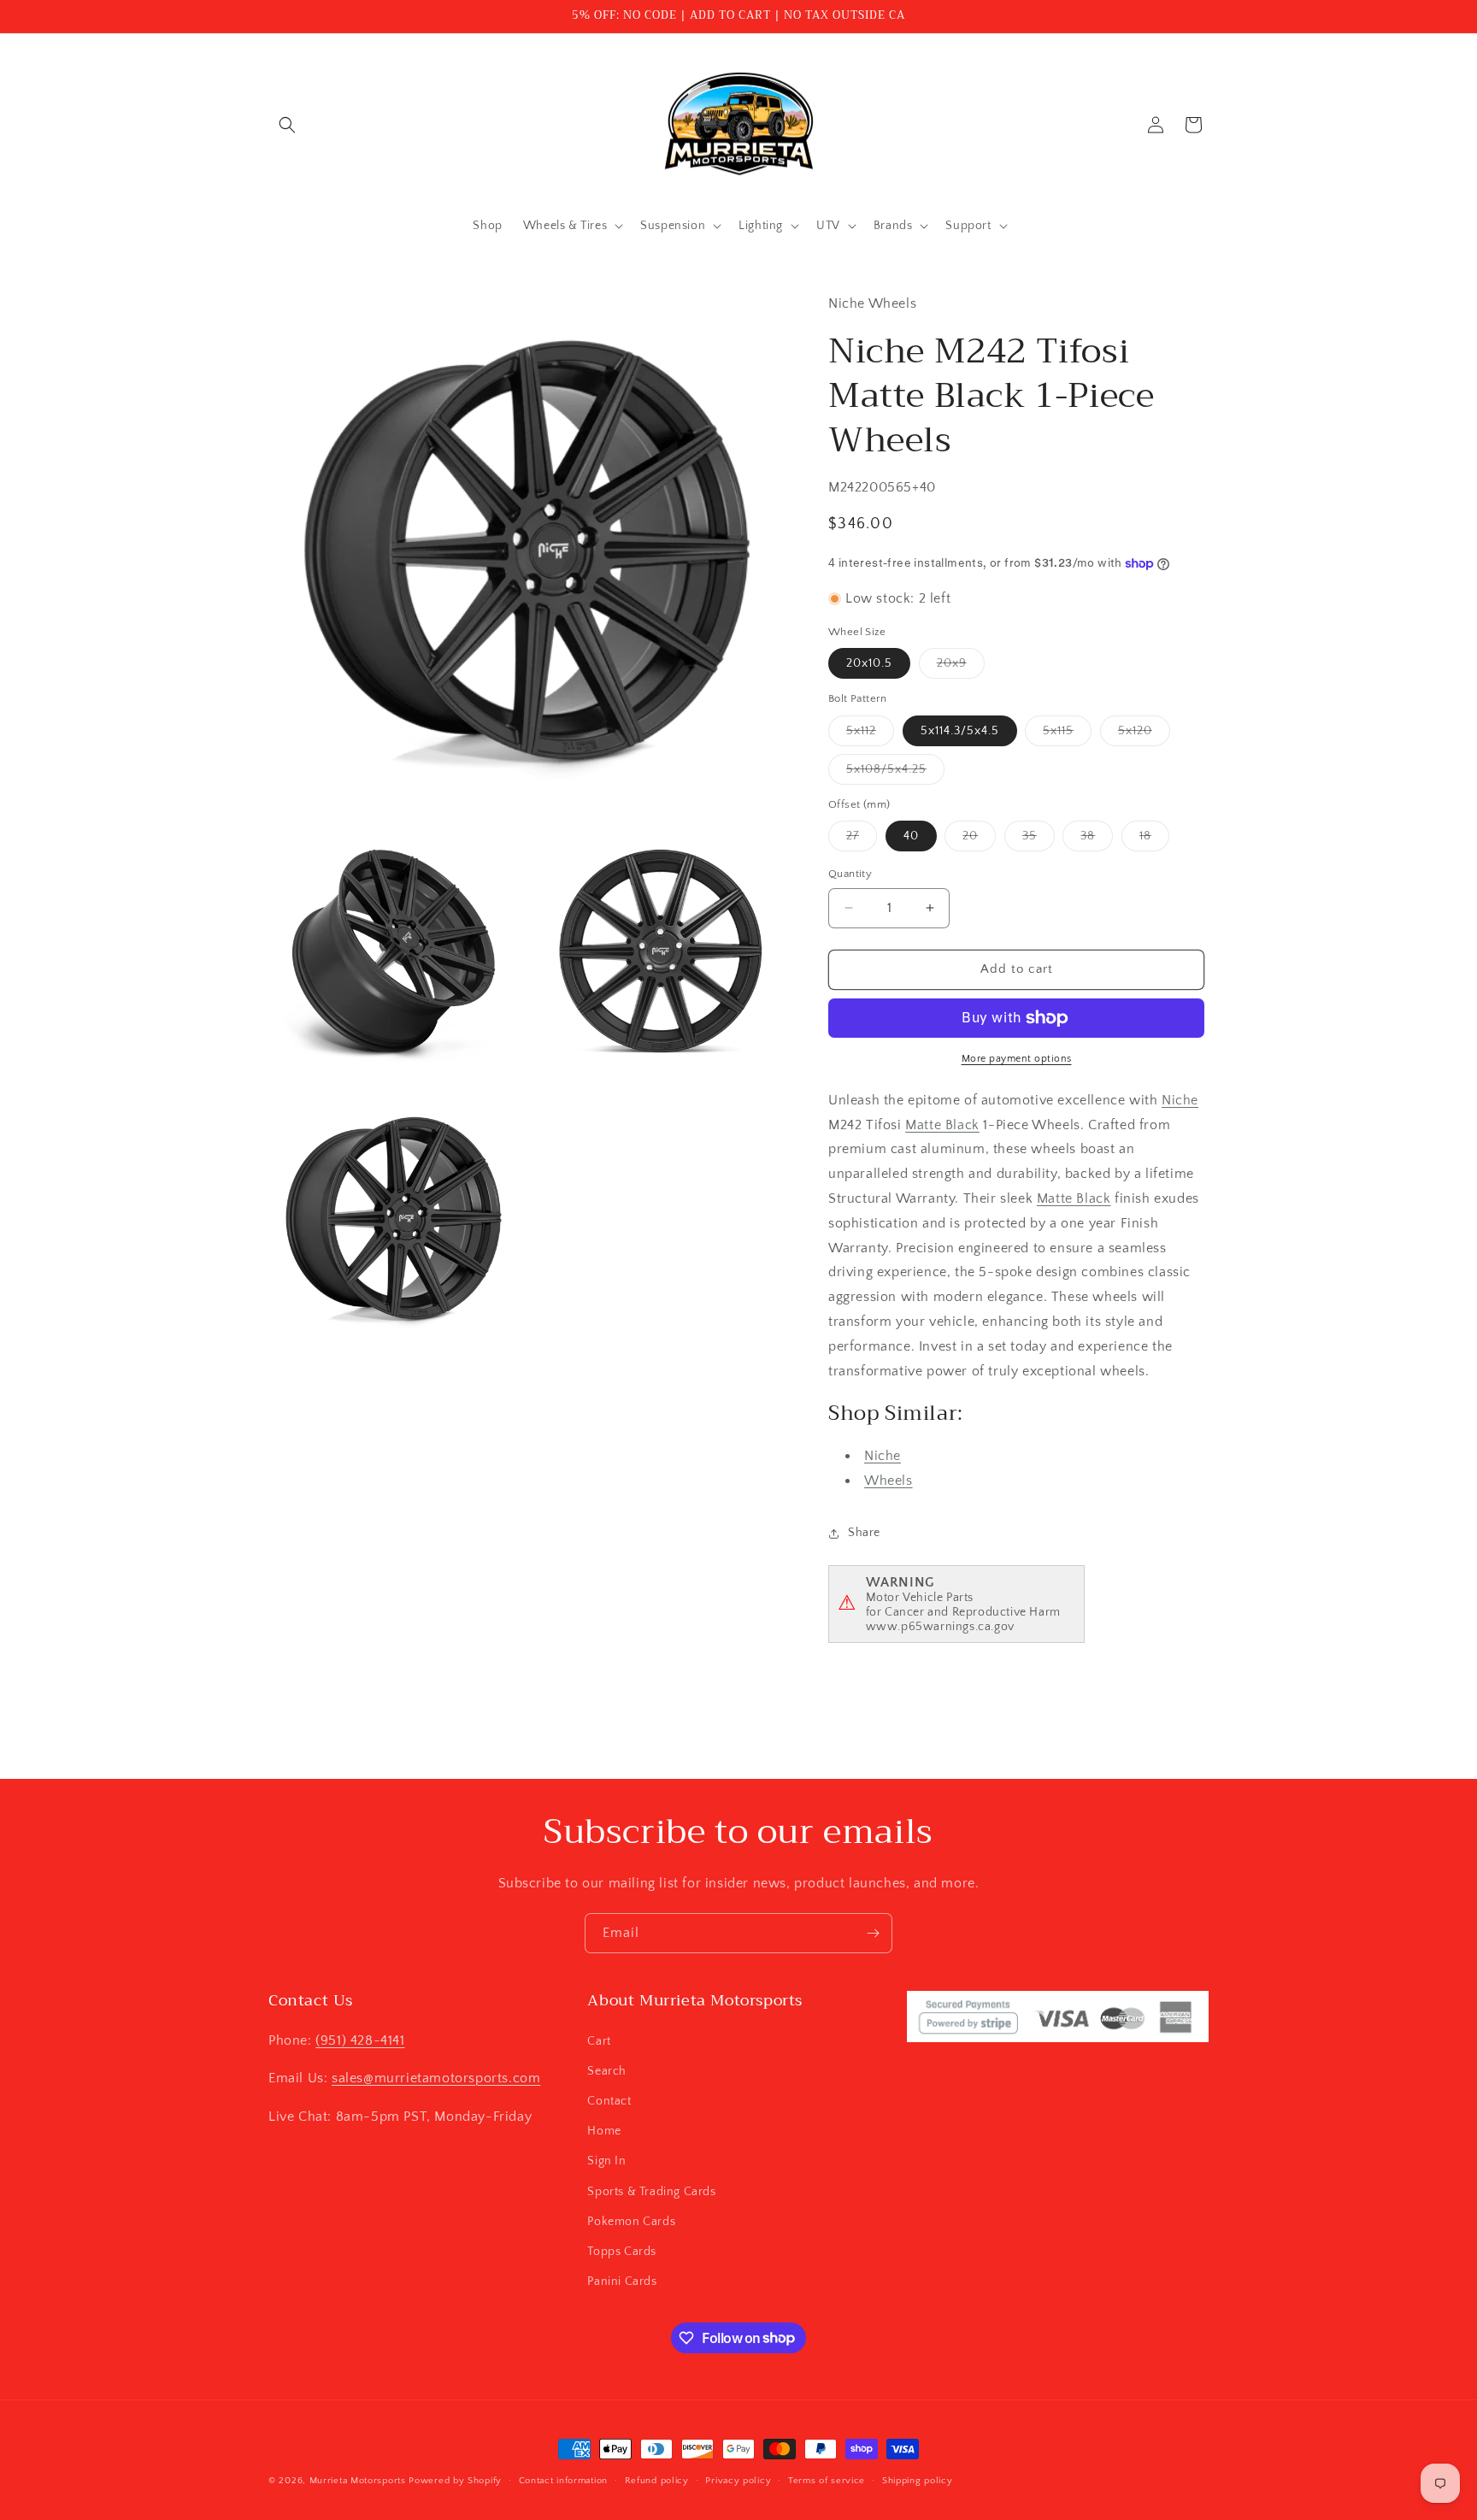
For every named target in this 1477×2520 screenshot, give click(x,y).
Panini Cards (622, 2281)
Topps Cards (622, 2251)
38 (1097, 840)
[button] (287, 125)
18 (1154, 840)
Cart (599, 2040)
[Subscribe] (873, 1933)
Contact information (563, 2480)
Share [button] (864, 1533)
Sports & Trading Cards (651, 2191)
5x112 (870, 735)
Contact (609, 2100)
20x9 (961, 667)
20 (979, 840)
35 (1039, 840)
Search (607, 2070)
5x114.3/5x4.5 (960, 731)
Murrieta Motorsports (358, 2481)
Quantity (850, 874)
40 (911, 836)
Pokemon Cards (631, 2221)
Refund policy (657, 2480)
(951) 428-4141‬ (360, 2040)
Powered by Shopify (455, 2481)
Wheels (889, 1481)
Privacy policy (738, 2480)
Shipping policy (918, 2480)
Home (604, 2130)
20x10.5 (869, 663)
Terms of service (827, 2480)
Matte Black (942, 1125)
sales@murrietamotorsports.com (436, 2078)
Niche (1180, 1100)
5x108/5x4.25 (895, 773)
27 (862, 840)
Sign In (606, 2161)
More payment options (1017, 1059)
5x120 (1144, 735)
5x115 (1067, 735)
